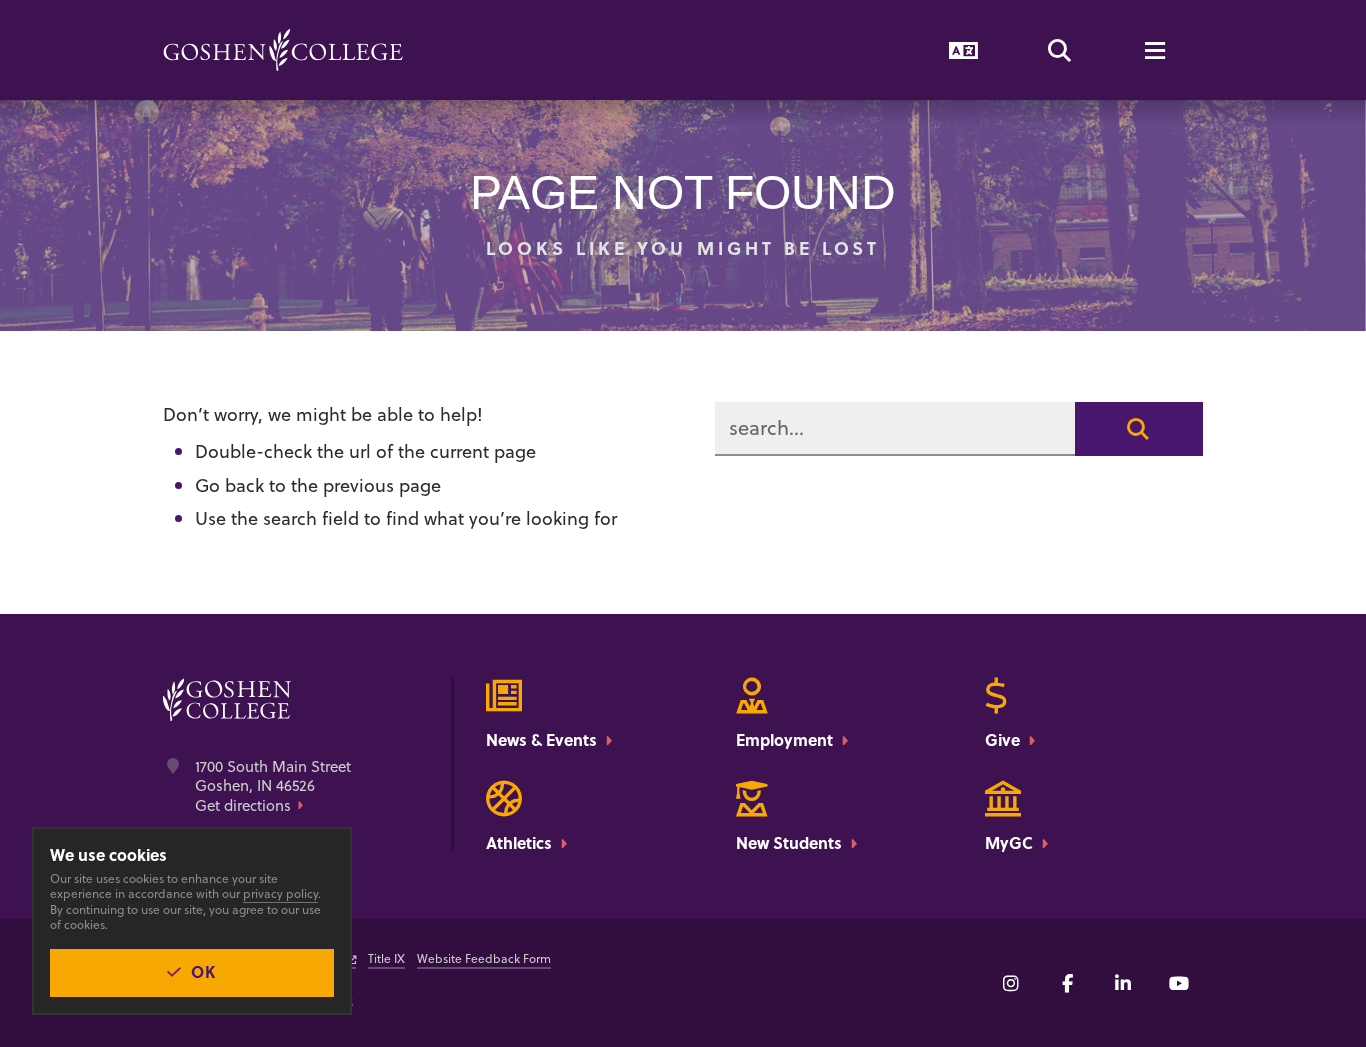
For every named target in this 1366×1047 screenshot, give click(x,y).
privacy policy (280, 893)
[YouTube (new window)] (1179, 983)
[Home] (283, 50)
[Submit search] (1139, 429)
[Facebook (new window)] (1067, 983)
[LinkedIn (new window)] (1123, 983)
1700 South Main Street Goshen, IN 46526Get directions (273, 786)
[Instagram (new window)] (1011, 983)
